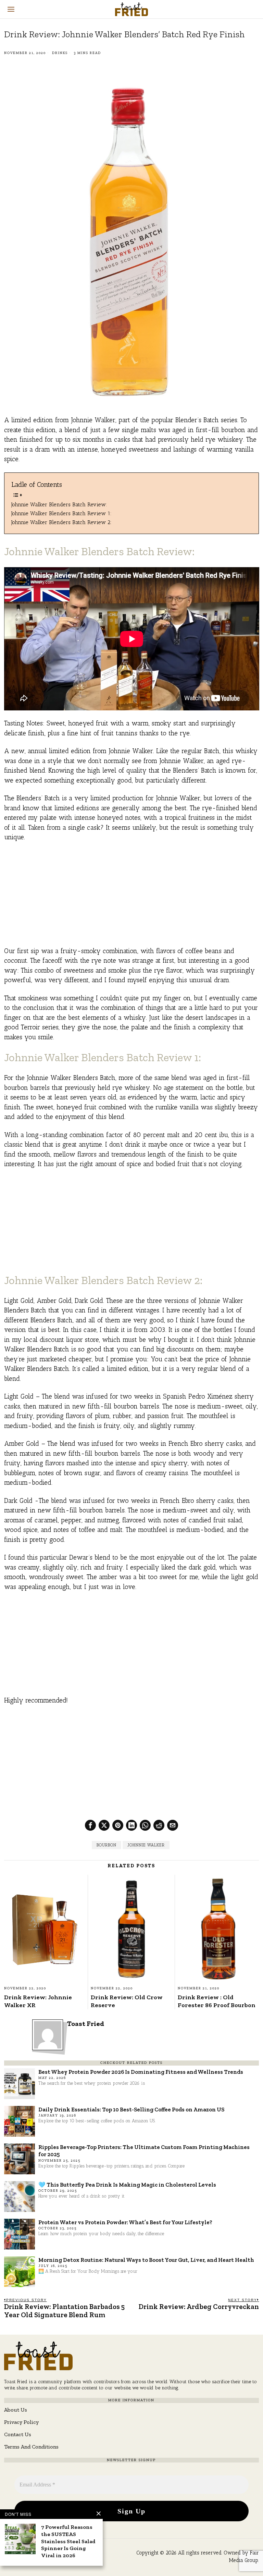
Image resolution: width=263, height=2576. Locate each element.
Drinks (60, 53)
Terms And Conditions (31, 2447)
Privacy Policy (21, 2422)
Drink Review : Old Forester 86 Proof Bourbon (217, 2001)
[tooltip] (90, 1825)
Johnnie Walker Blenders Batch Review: (59, 504)
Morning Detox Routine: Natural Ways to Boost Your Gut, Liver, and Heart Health (146, 2260)
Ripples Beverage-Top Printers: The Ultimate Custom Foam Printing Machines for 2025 (144, 2151)
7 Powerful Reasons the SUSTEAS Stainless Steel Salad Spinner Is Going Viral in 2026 (68, 2541)
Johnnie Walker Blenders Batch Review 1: (61, 513)
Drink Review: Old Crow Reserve (127, 2001)
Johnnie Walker (146, 1845)
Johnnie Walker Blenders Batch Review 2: (61, 522)
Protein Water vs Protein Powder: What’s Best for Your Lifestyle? (125, 2222)
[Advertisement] (132, 898)
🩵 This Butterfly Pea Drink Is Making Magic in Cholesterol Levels (127, 2185)
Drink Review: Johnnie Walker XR (38, 2001)
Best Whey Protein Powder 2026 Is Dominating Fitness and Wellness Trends (141, 2072)
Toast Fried (86, 2024)
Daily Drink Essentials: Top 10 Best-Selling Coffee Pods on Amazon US (131, 2109)
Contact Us (18, 2434)
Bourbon (107, 1845)
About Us (16, 2410)
